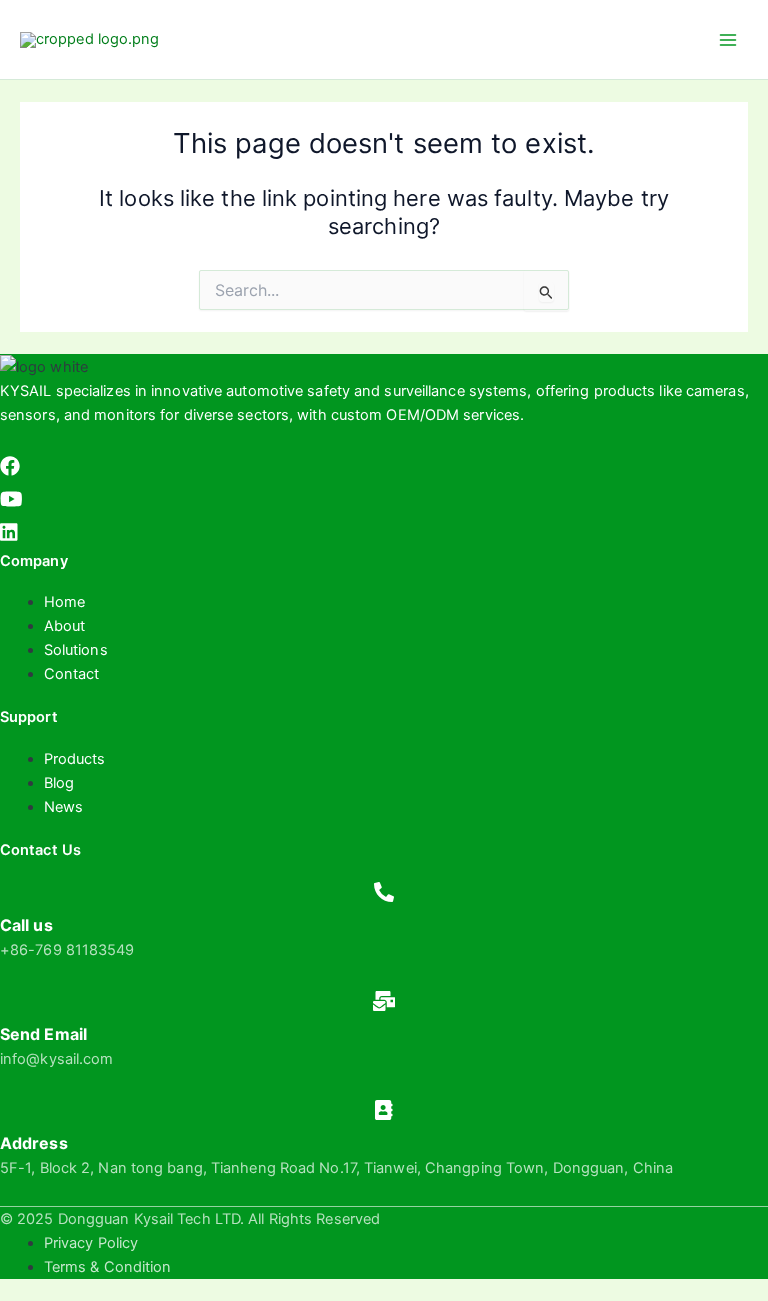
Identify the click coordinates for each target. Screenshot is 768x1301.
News (63, 807)
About (65, 626)
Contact (72, 674)
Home (64, 602)
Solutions (76, 650)
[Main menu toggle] (728, 39)
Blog (59, 783)
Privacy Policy (91, 1243)
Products (75, 759)
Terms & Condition (108, 1267)
